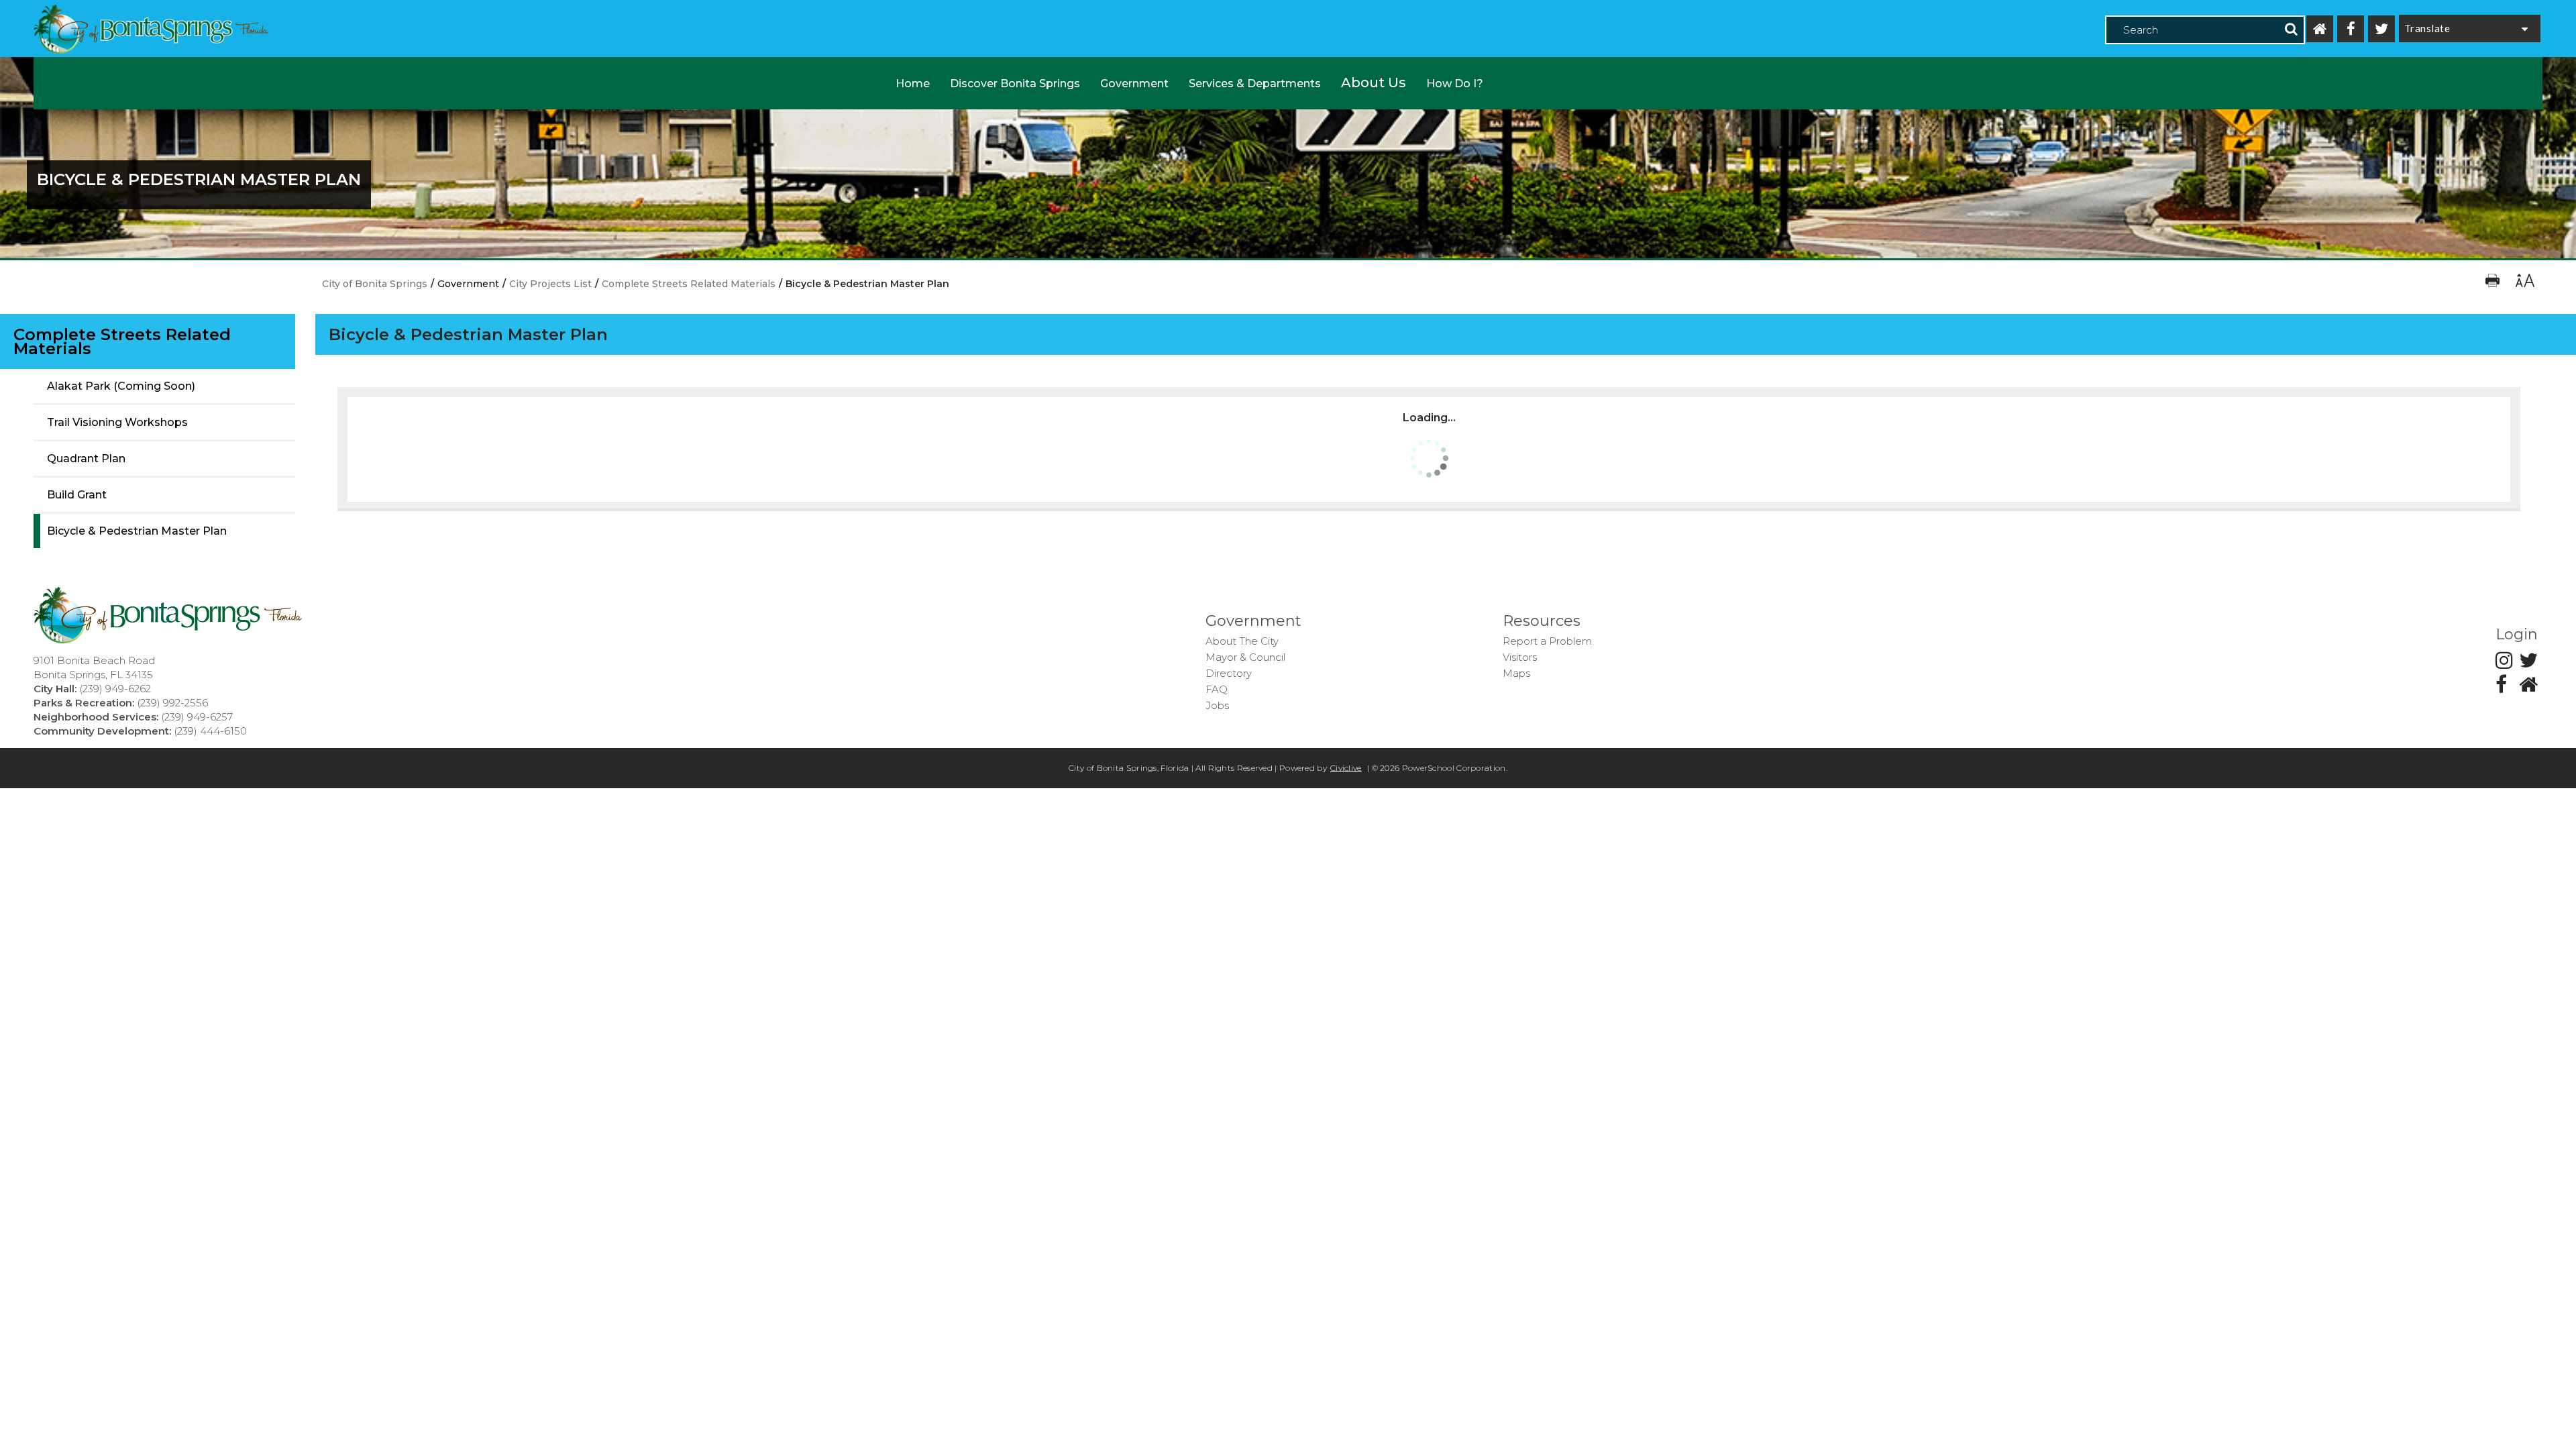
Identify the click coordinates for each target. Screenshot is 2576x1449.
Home (913, 84)
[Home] (2320, 29)
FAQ (1217, 689)
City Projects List (550, 284)
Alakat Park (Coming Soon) (121, 386)
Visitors (1520, 657)
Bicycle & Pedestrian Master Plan (137, 531)
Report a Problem (1547, 641)
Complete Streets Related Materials (122, 341)
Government (1134, 84)
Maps (1516, 673)
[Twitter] (2381, 29)
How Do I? (1455, 84)
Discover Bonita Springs (1015, 84)
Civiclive (1346, 768)
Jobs (1217, 705)
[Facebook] (2351, 29)
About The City (1242, 641)
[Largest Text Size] (2524, 284)
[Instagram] (2504, 660)
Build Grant (77, 495)
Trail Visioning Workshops (117, 422)
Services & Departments (1255, 84)
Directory (1229, 673)
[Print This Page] (2494, 284)
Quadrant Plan (86, 459)
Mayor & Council (1245, 657)
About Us (1374, 83)
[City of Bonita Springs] (151, 31)
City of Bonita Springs (375, 284)
